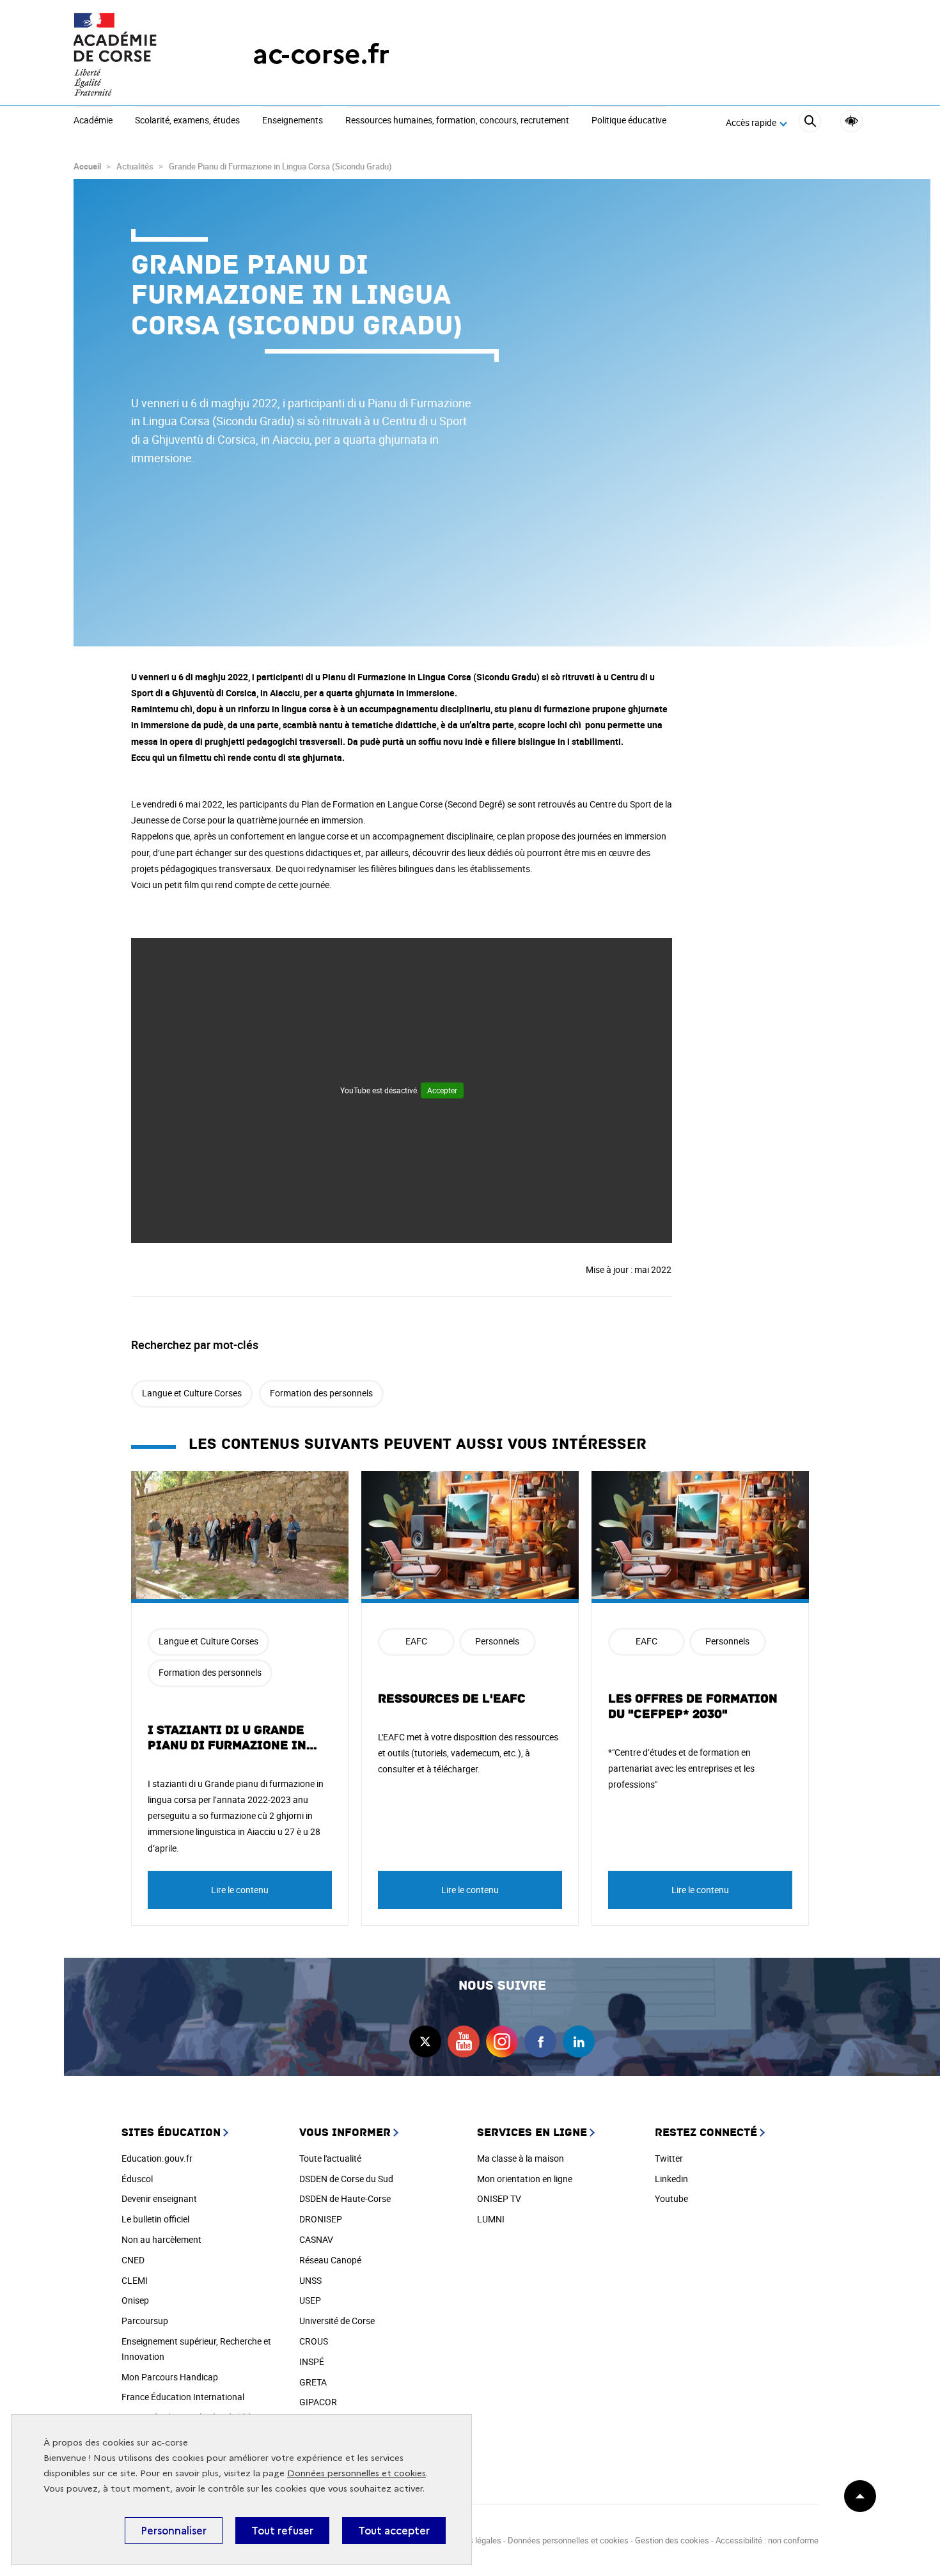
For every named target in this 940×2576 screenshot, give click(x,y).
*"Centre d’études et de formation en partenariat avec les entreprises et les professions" (681, 1768)
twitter (425, 2041)
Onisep (135, 2300)
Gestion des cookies (672, 2540)
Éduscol (137, 2179)
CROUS (314, 2341)
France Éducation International (183, 2397)
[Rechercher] (810, 123)
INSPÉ (312, 2361)
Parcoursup (145, 2321)
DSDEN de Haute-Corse (345, 2198)
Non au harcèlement (161, 2239)
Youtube (671, 2198)
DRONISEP (321, 2219)
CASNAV (316, 2239)
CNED (133, 2260)
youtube (464, 2041)
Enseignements (293, 121)
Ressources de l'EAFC (452, 1699)
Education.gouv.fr (157, 2158)
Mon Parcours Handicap (170, 2377)
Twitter (669, 2158)
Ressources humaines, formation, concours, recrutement (457, 121)
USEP (310, 2300)
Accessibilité (851, 121)
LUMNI (491, 2219)
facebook (540, 2041)
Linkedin (671, 2179)
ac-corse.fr (321, 54)
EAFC (416, 1641)
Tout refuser (282, 2531)
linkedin (579, 2041)
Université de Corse (337, 2321)
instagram (502, 2041)
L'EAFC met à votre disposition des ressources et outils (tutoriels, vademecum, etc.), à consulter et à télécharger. (468, 1753)
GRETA (313, 2382)
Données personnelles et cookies (356, 2473)
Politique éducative (629, 121)
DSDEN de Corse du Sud (346, 2179)
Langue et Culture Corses (192, 1393)
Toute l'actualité (330, 2158)
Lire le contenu (240, 1890)
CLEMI (135, 2280)
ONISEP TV (499, 2198)
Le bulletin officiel (155, 2219)
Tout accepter (394, 2531)
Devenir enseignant (159, 2198)
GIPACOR (318, 2402)
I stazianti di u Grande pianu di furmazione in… (233, 1738)
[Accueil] (137, 54)
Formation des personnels (321, 1393)
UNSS (310, 2280)
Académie (93, 121)
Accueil (87, 166)
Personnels (497, 1641)
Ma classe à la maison (521, 2158)
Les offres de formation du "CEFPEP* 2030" (693, 1706)
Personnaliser (174, 2531)
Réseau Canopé (330, 2260)
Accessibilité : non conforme (767, 2540)
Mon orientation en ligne (525, 2179)
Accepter (442, 1090)
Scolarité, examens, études (187, 121)
